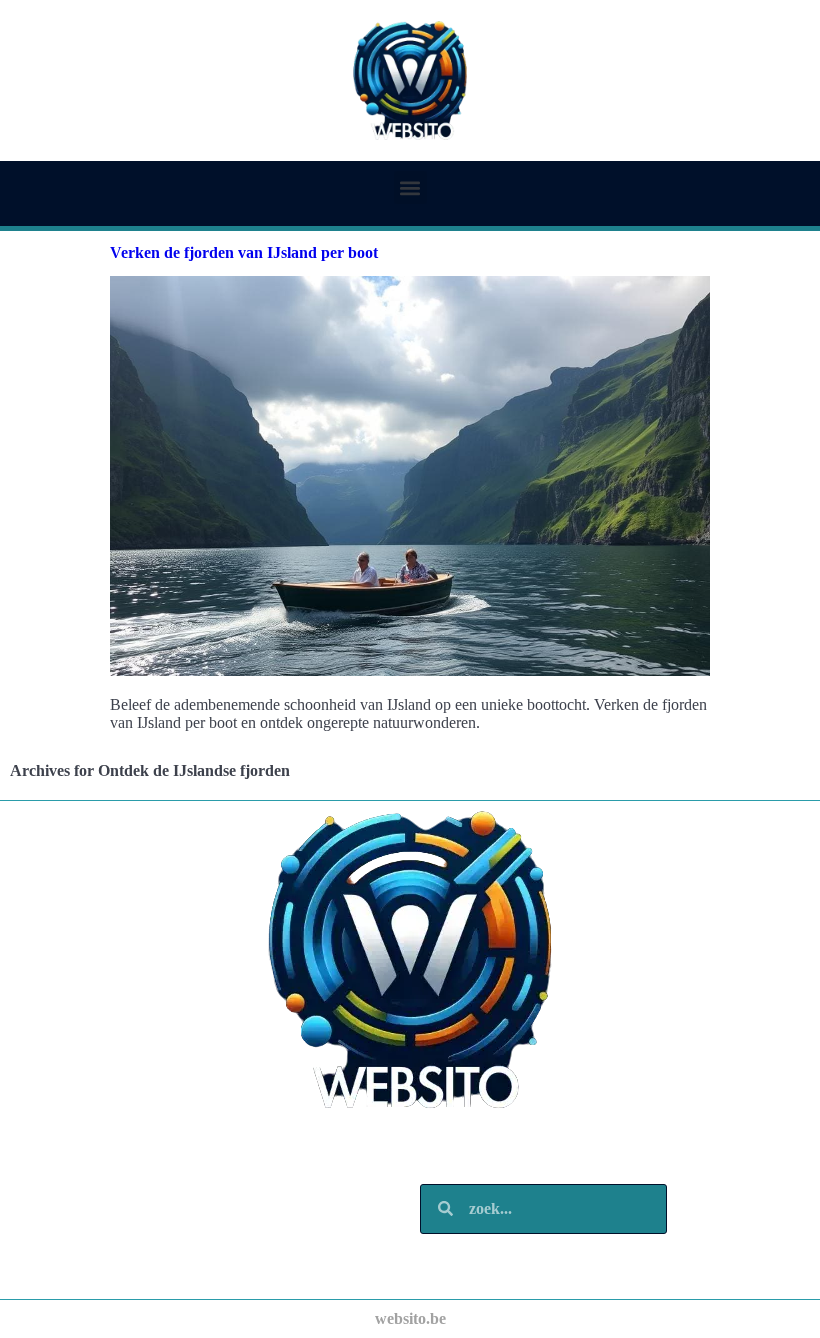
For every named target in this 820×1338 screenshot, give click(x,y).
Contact (87, 1258)
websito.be (410, 1318)
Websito (87, 1158)
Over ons (90, 1238)
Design (83, 1198)
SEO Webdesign (115, 1178)
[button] (410, 187)
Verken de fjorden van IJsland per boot (244, 252)
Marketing (96, 1218)
